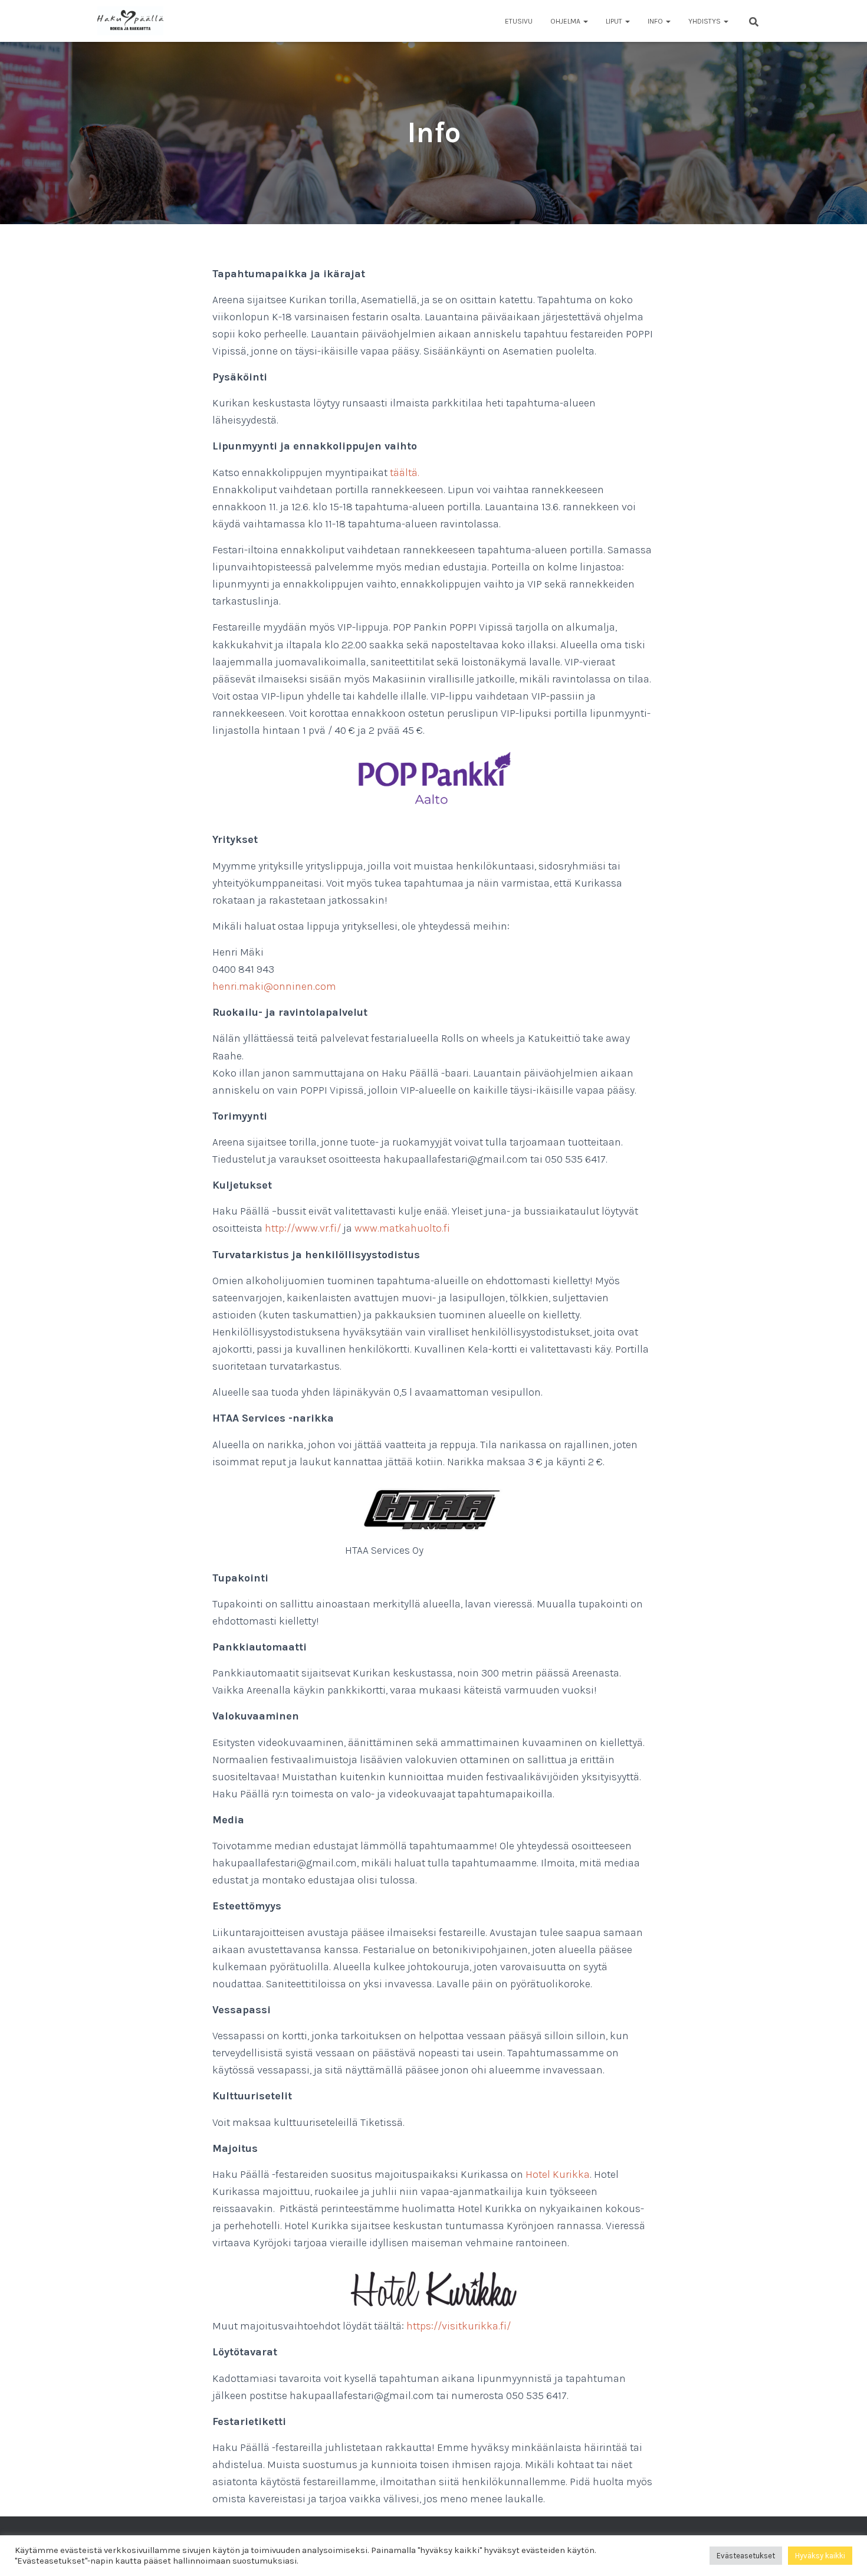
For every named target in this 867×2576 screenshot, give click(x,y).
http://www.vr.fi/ (303, 1228)
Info (656, 21)
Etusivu (519, 21)
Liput (615, 21)
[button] (585, 21)
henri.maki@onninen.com (274, 986)
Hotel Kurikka (558, 2174)
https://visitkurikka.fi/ (459, 2326)
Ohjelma (566, 21)
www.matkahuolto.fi (402, 1228)
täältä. (405, 472)
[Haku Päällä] (130, 21)
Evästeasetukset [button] (746, 2556)
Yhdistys (705, 21)
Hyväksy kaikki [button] (820, 2556)
